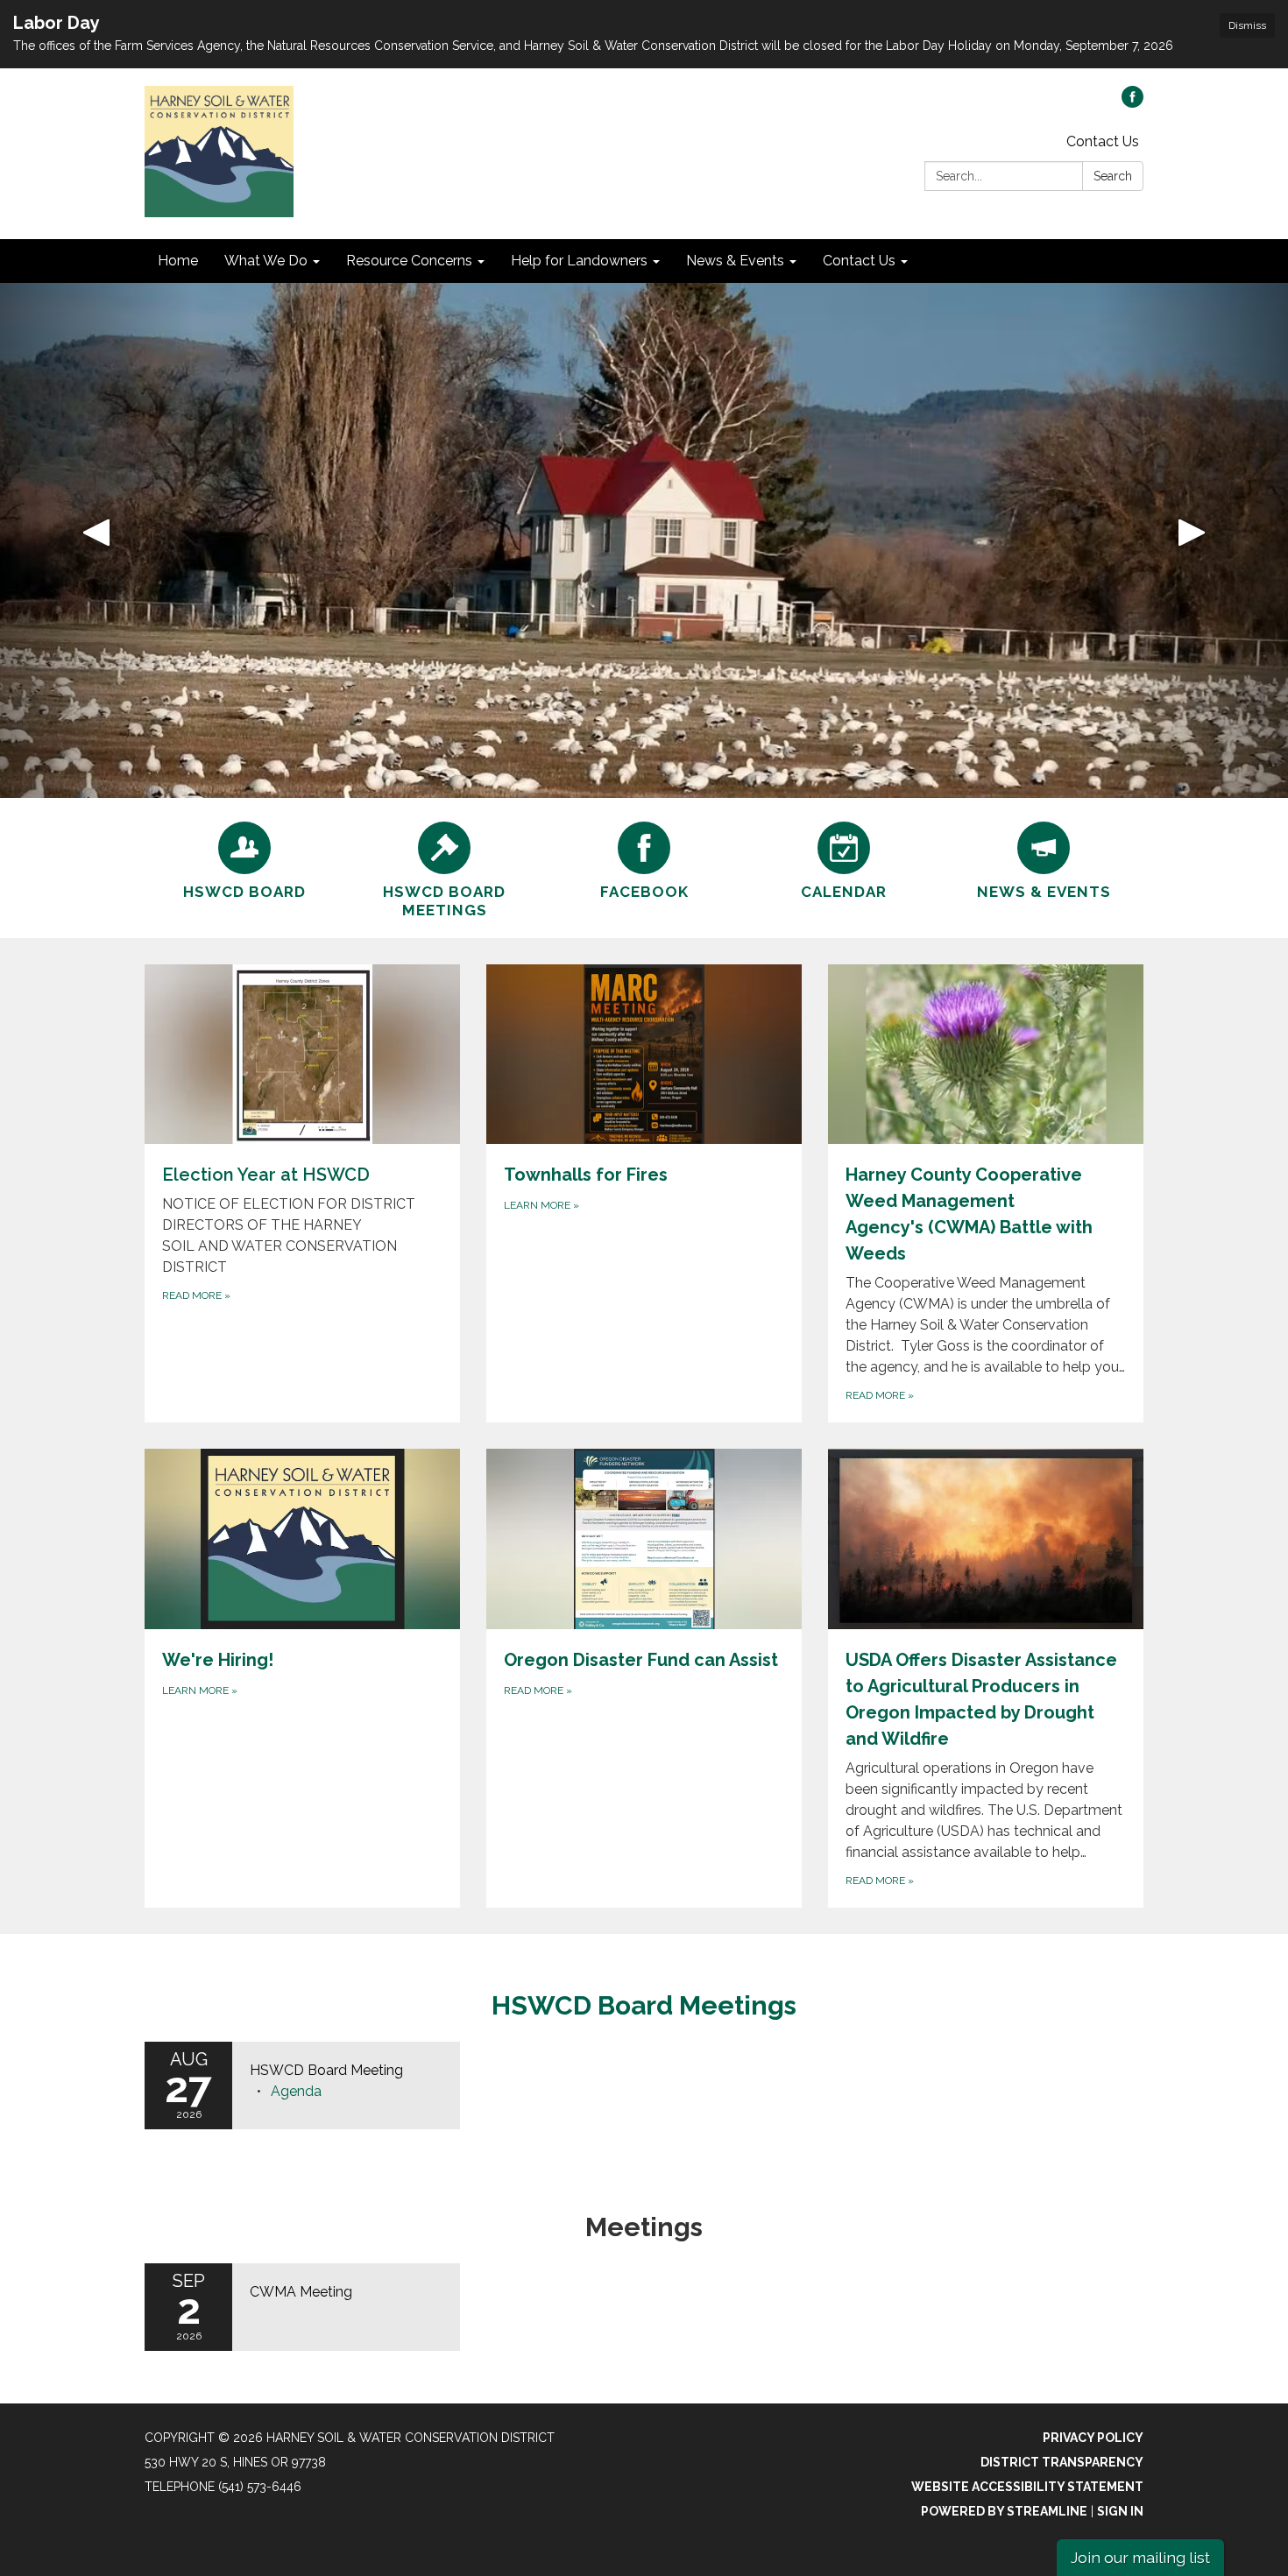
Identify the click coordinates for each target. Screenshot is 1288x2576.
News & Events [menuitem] (735, 261)
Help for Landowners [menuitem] (579, 261)
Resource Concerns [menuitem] (409, 261)
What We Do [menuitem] (266, 261)
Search (1113, 176)
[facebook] (1132, 103)
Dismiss (1247, 25)
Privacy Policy (1093, 2438)
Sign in (1120, 2511)
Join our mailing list (1140, 2557)
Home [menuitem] (178, 261)
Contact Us (1103, 141)
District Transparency (1062, 2462)
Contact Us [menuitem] (859, 261)
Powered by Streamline (1004, 2511)
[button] (97, 540)
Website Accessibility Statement (1027, 2487)
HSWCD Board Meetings (644, 2005)
